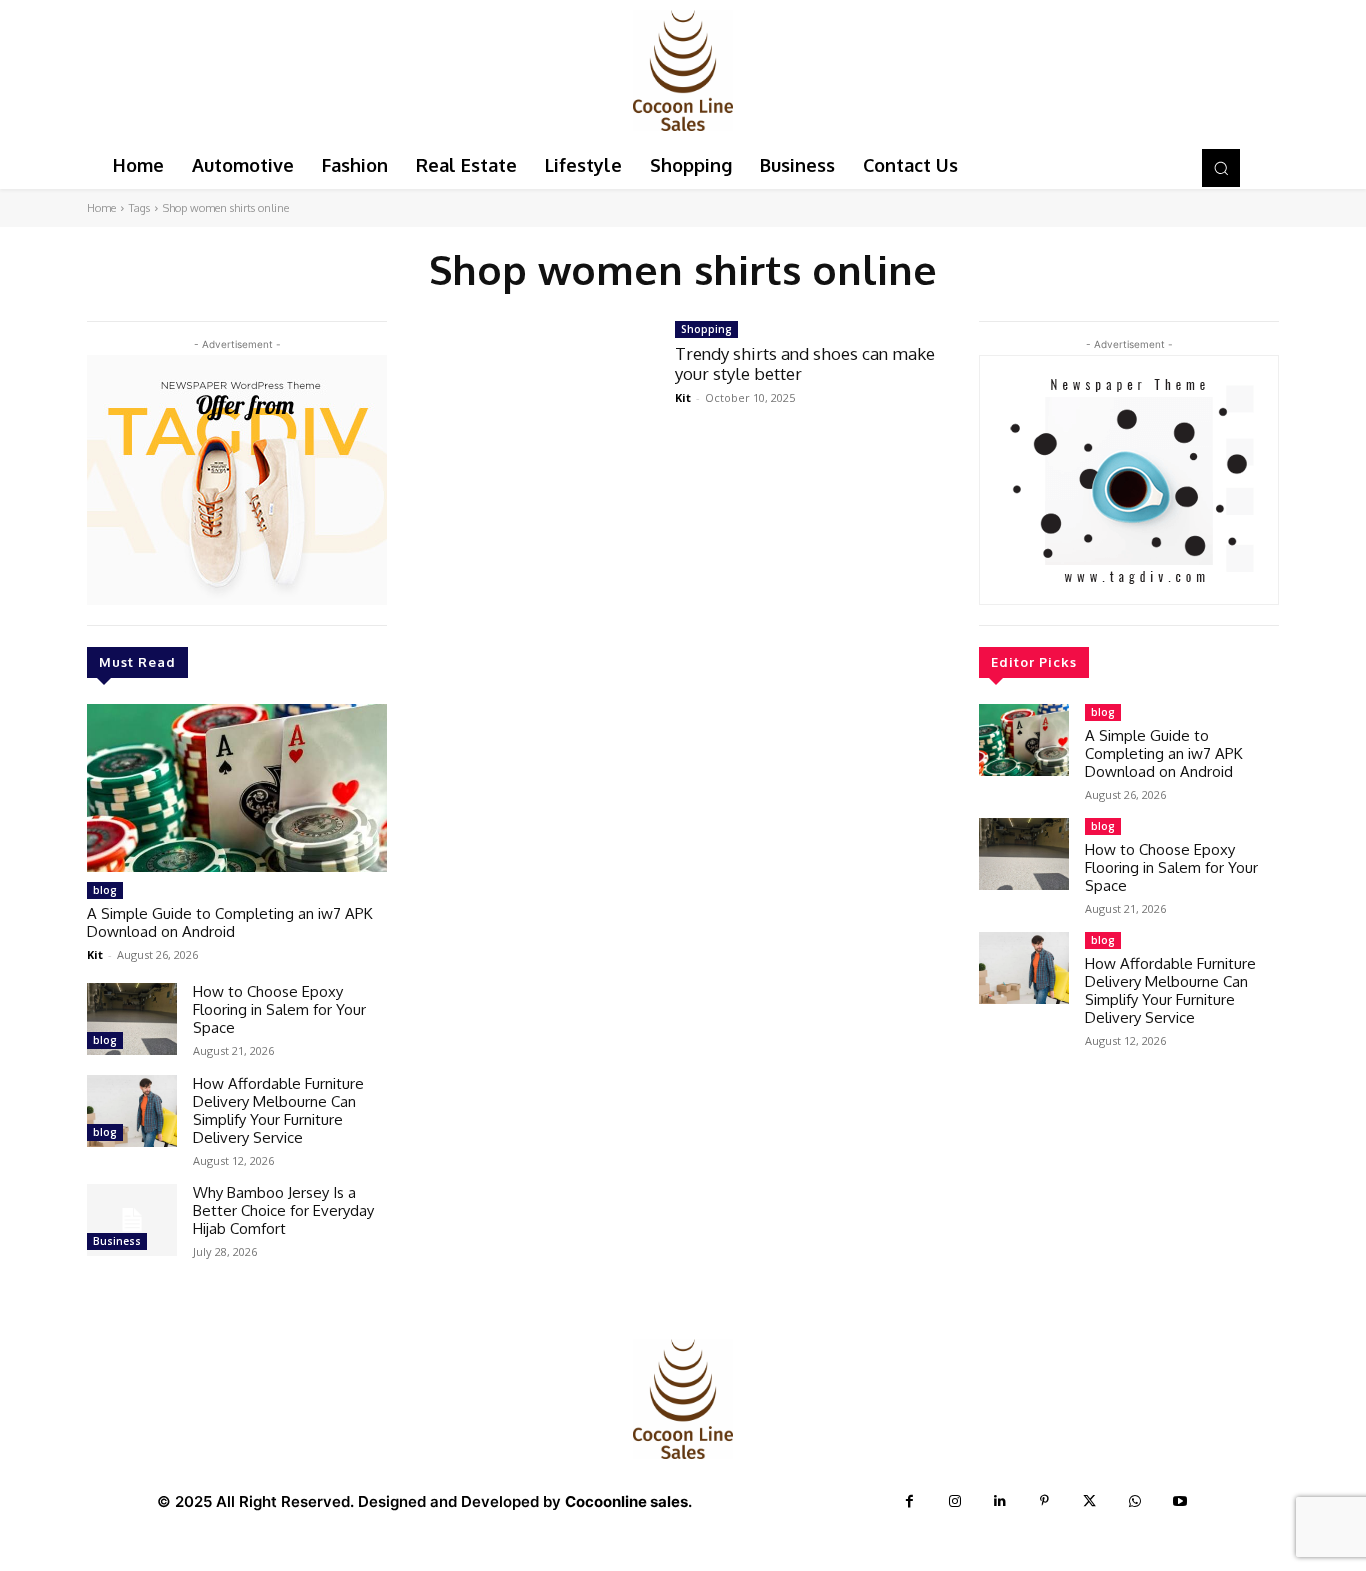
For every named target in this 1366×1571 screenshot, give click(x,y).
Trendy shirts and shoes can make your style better (805, 363)
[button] (1221, 168)
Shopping (706, 329)
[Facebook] (909, 1501)
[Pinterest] (1044, 1501)
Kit (95, 954)
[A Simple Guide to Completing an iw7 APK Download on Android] (237, 788)
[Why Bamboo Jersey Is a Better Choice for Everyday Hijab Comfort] (132, 1220)
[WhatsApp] (1134, 1501)
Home (101, 208)
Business (117, 1241)
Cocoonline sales (626, 1501)
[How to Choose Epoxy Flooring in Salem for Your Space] (132, 1019)
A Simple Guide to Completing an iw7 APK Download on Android (230, 922)
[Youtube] (1179, 1501)
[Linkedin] (999, 1501)
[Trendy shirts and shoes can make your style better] (531, 395)
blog (105, 890)
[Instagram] (954, 1501)
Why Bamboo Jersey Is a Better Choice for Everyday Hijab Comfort (283, 1210)
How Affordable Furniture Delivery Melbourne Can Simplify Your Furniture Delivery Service (278, 1110)
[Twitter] (1089, 1501)
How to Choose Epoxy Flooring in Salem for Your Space (279, 1009)
